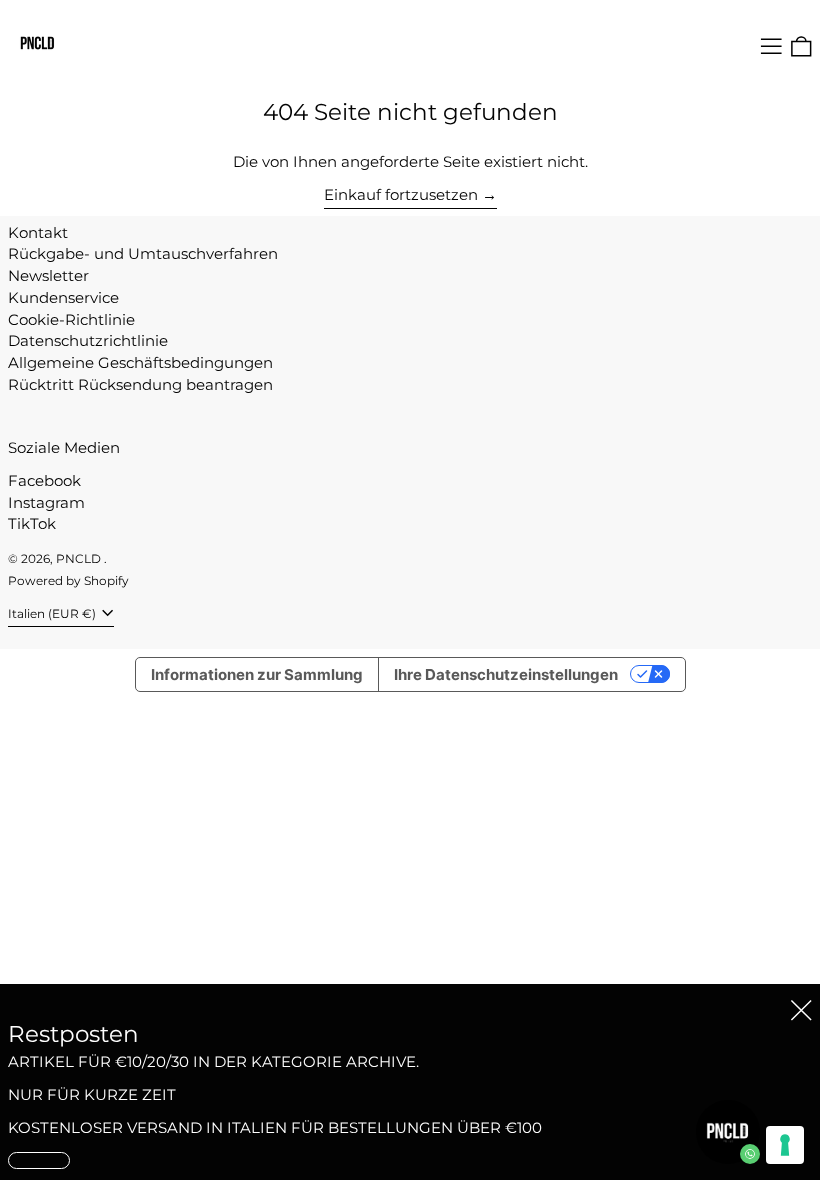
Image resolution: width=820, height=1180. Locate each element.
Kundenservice (63, 297)
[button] (801, 46)
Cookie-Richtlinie (71, 319)
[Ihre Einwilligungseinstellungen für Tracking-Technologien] (785, 1145)
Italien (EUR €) (53, 613)
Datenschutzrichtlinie (88, 340)
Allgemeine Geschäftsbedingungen (140, 362)
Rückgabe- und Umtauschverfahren (143, 253)
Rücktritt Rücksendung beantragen (140, 384)
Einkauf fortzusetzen (401, 195)
